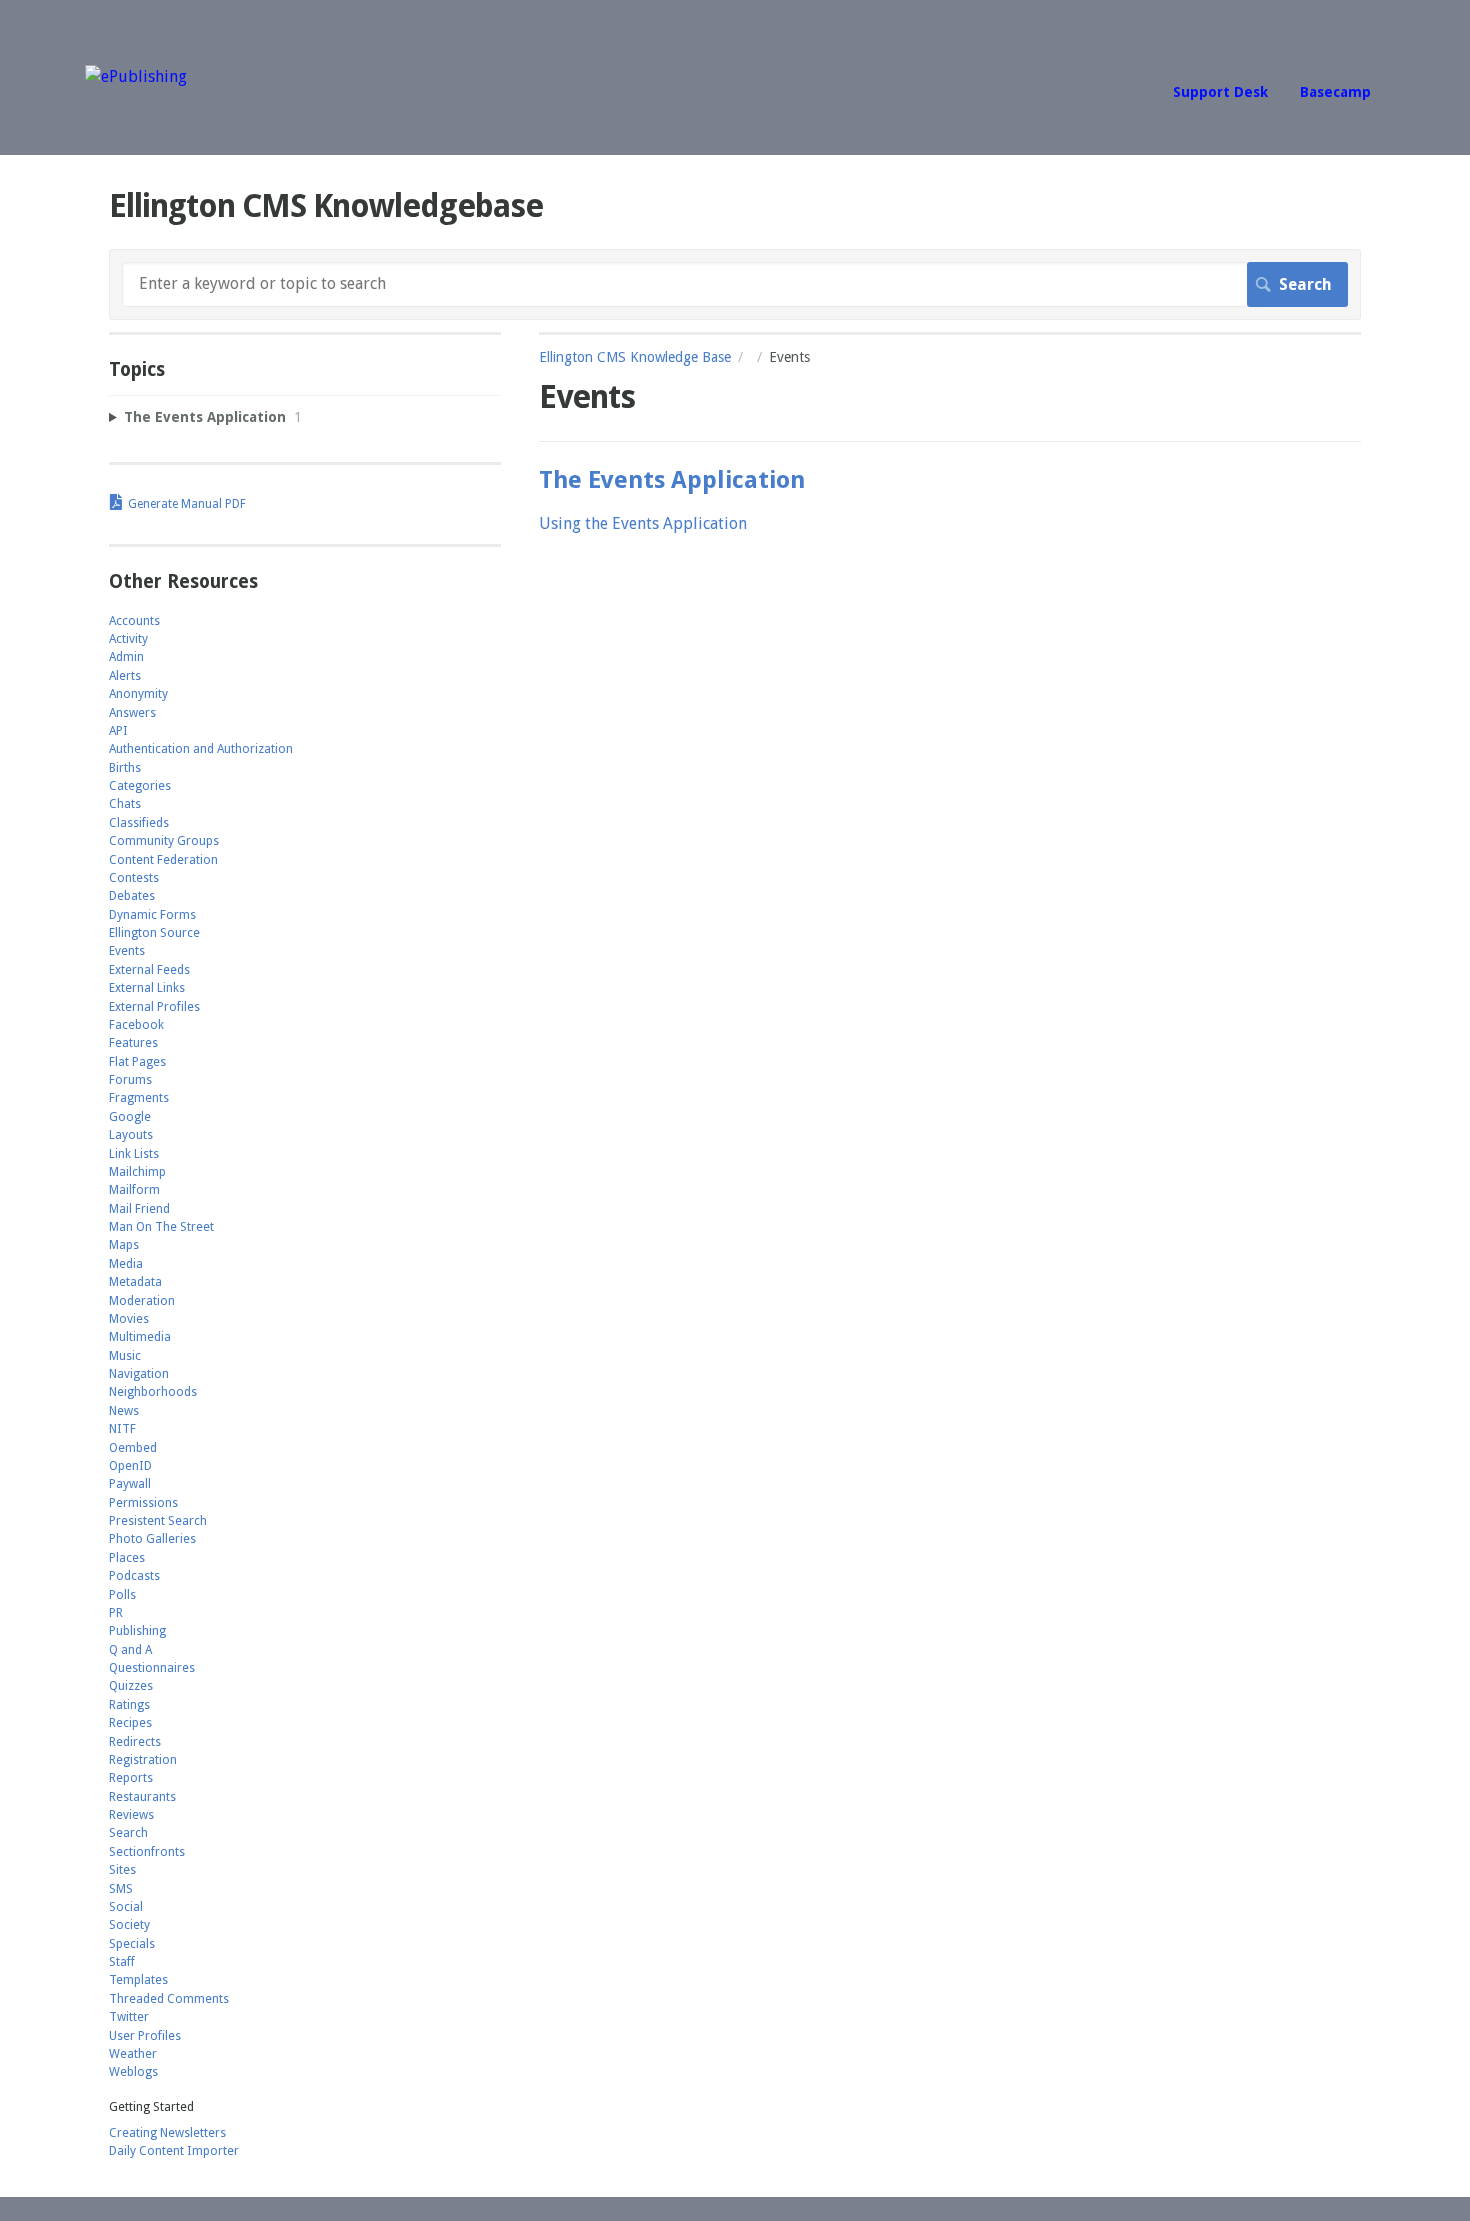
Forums (130, 1080)
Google (130, 1117)
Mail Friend (139, 1209)
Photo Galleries (152, 1539)
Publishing (137, 1631)
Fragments (139, 1098)
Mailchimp (137, 1172)
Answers (132, 713)
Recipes (130, 1723)
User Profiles (145, 2036)
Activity (128, 639)
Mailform (134, 1190)
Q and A (130, 1650)
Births (125, 768)
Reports (131, 1778)
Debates (132, 896)
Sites (122, 1870)
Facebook (136, 1025)
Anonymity (138, 694)
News (124, 1411)
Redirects (135, 1742)
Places (127, 1558)
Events (127, 951)
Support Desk (1220, 92)
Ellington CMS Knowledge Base (635, 357)
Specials (132, 1944)
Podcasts (134, 1576)
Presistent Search (158, 1521)
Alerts (125, 676)
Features (133, 1043)
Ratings (129, 1705)
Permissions (143, 1503)
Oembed (133, 1448)
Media (126, 1264)
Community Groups (164, 841)
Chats (125, 804)
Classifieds (139, 823)
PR (116, 1613)
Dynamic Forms (152, 915)
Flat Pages (137, 1062)
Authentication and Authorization (201, 749)
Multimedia (140, 1337)
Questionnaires (152, 1668)
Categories (140, 786)
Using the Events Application (643, 523)
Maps (124, 1245)
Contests (134, 878)
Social (126, 1907)
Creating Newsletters (167, 2133)
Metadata (135, 1282)
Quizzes (131, 1686)
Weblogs (133, 2072)
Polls (122, 1595)
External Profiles (154, 1007)
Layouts (131, 1135)
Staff (122, 1962)
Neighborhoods (153, 1392)
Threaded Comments (169, 1999)
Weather (133, 2054)
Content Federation (163, 860)
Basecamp (1335, 92)
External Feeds (149, 970)
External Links (147, 988)
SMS (121, 1889)
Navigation (139, 1374)
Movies (129, 1319)
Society (129, 1925)
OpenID (130, 1466)
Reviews (131, 1815)
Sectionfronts (147, 1852)
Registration (143, 1760)
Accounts (134, 621)
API (118, 731)
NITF (122, 1429)
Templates (138, 1980)
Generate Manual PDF (187, 504)
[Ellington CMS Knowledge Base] (136, 76)
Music (125, 1356)
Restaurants (142, 1797)
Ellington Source (154, 933)
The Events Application (672, 480)
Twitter (129, 2017)
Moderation (142, 1301)
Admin (126, 657)
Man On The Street (161, 1227)
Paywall (130, 1484)
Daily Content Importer (174, 2151)
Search (128, 1833)
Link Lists (134, 1154)
